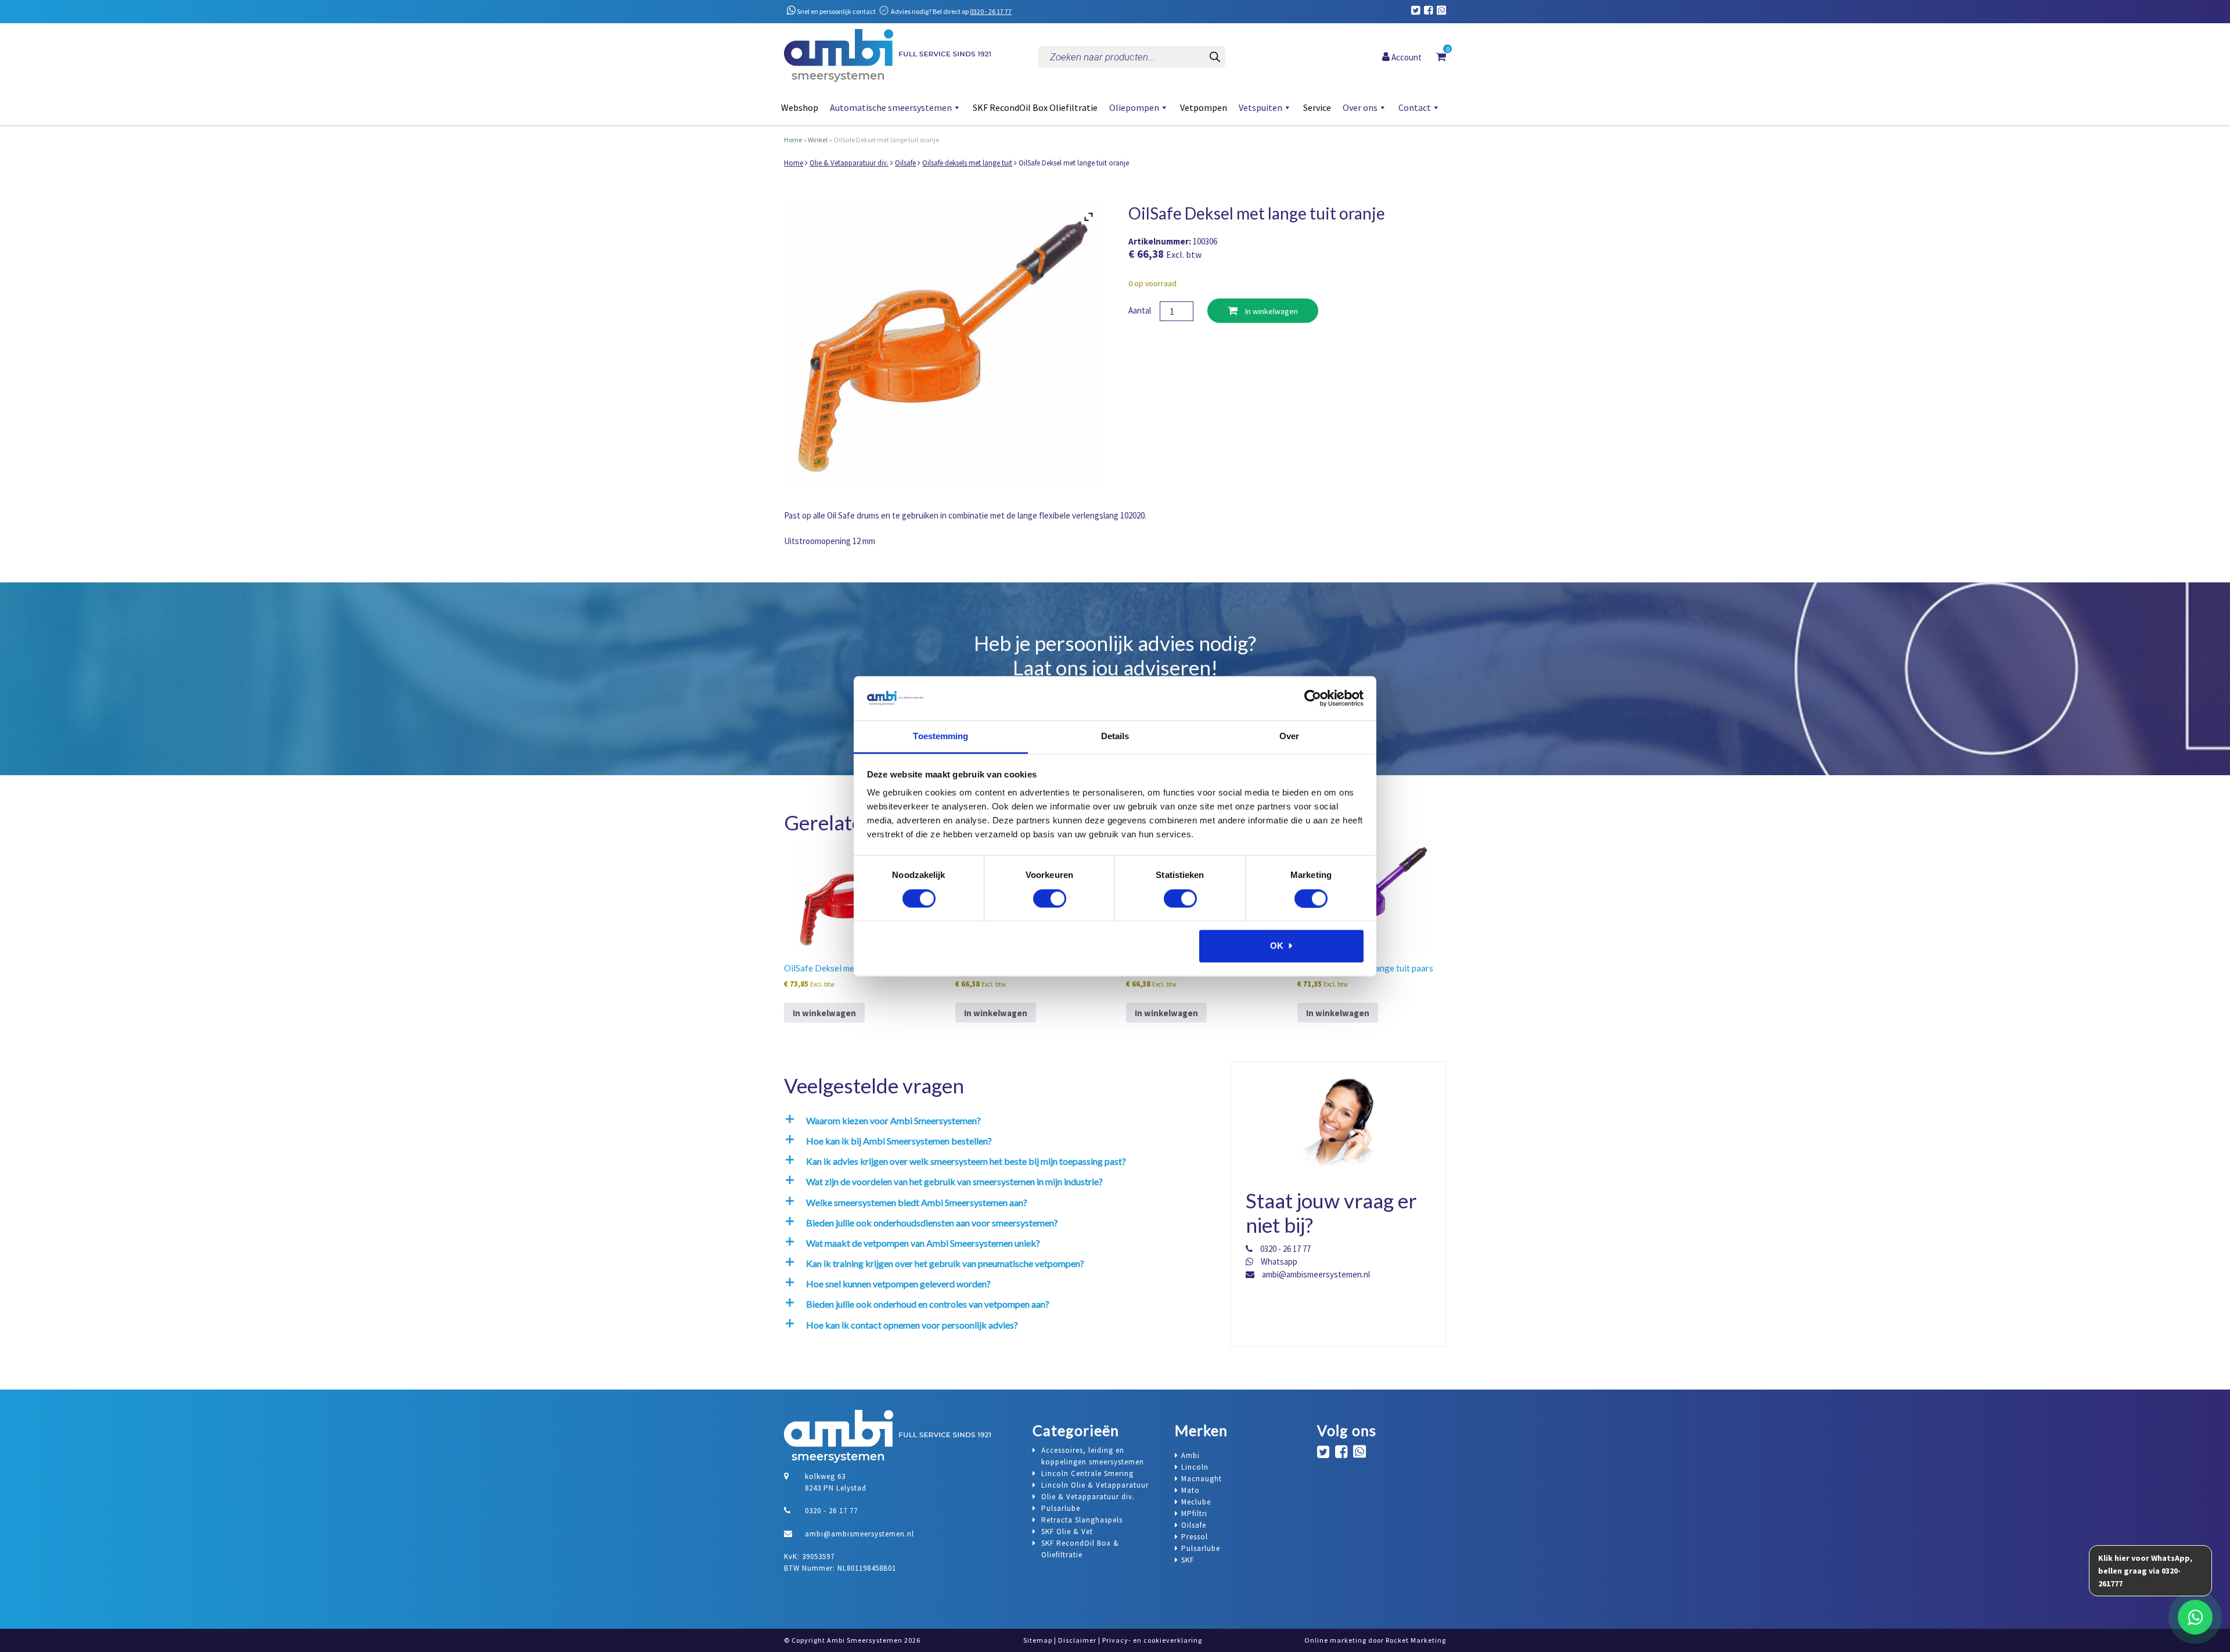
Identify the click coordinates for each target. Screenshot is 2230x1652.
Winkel (818, 140)
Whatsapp (1278, 1262)
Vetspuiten (1260, 107)
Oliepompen (1134, 107)
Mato (1190, 1490)
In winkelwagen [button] (824, 1013)
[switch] (1050, 898)
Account (1406, 57)
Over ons (1360, 107)
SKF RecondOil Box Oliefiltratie (1035, 107)
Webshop (800, 107)
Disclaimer (1077, 1640)
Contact (1415, 107)
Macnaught (1202, 1479)
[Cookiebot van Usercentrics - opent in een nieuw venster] (1313, 698)
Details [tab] (1115, 737)
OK (1277, 946)
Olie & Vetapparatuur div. (849, 163)
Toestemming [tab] (940, 737)
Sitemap (1038, 1640)
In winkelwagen (1271, 311)
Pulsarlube (1201, 1548)
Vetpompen (1204, 107)
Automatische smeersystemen (891, 107)
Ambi (1190, 1455)
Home (793, 140)
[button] (997, 1120)
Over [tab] (1289, 737)
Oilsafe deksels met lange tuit (967, 163)
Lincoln (1195, 1467)
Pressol (1195, 1537)
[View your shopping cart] (1441, 56)
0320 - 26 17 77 (991, 11)
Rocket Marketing (1416, 1640)
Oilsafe (905, 163)
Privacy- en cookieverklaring (1152, 1640)
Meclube (1196, 1502)
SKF (1188, 1560)
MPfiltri (1194, 1514)
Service (1317, 107)
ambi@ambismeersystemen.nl (1315, 1274)
